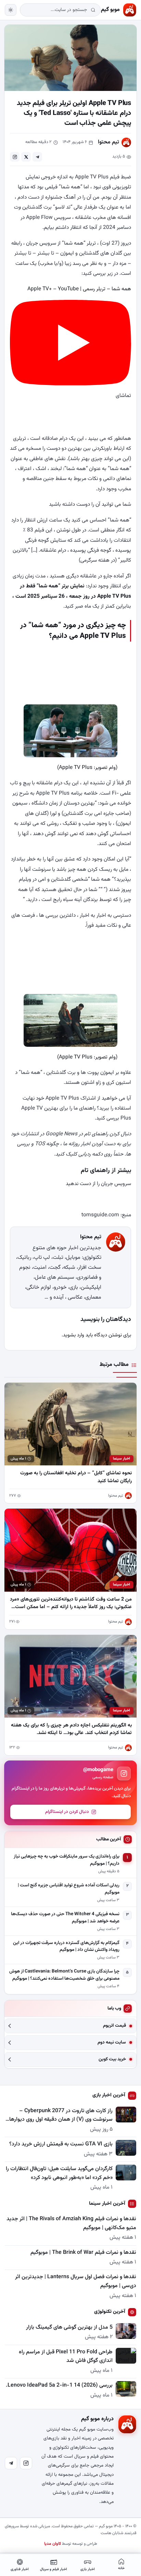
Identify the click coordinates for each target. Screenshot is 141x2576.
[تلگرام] (11, 2463)
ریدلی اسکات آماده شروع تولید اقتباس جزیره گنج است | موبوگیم (69, 1889)
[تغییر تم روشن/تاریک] (11, 10)
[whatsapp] (15, 157)
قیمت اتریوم (114, 2026)
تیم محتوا (108, 142)
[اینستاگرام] (26, 2463)
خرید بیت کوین (112, 2059)
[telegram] (37, 157)
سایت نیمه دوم (112, 2043)
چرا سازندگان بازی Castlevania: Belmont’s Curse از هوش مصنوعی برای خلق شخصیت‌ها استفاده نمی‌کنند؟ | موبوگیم (64, 1975)
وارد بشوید (74, 1335)
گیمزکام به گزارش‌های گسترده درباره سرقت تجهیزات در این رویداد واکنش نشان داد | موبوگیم (66, 1947)
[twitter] (26, 157)
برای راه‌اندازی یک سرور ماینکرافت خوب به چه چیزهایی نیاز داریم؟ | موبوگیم (67, 1860)
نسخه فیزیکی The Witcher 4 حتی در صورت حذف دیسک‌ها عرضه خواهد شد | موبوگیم (65, 1918)
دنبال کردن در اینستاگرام (67, 1812)
